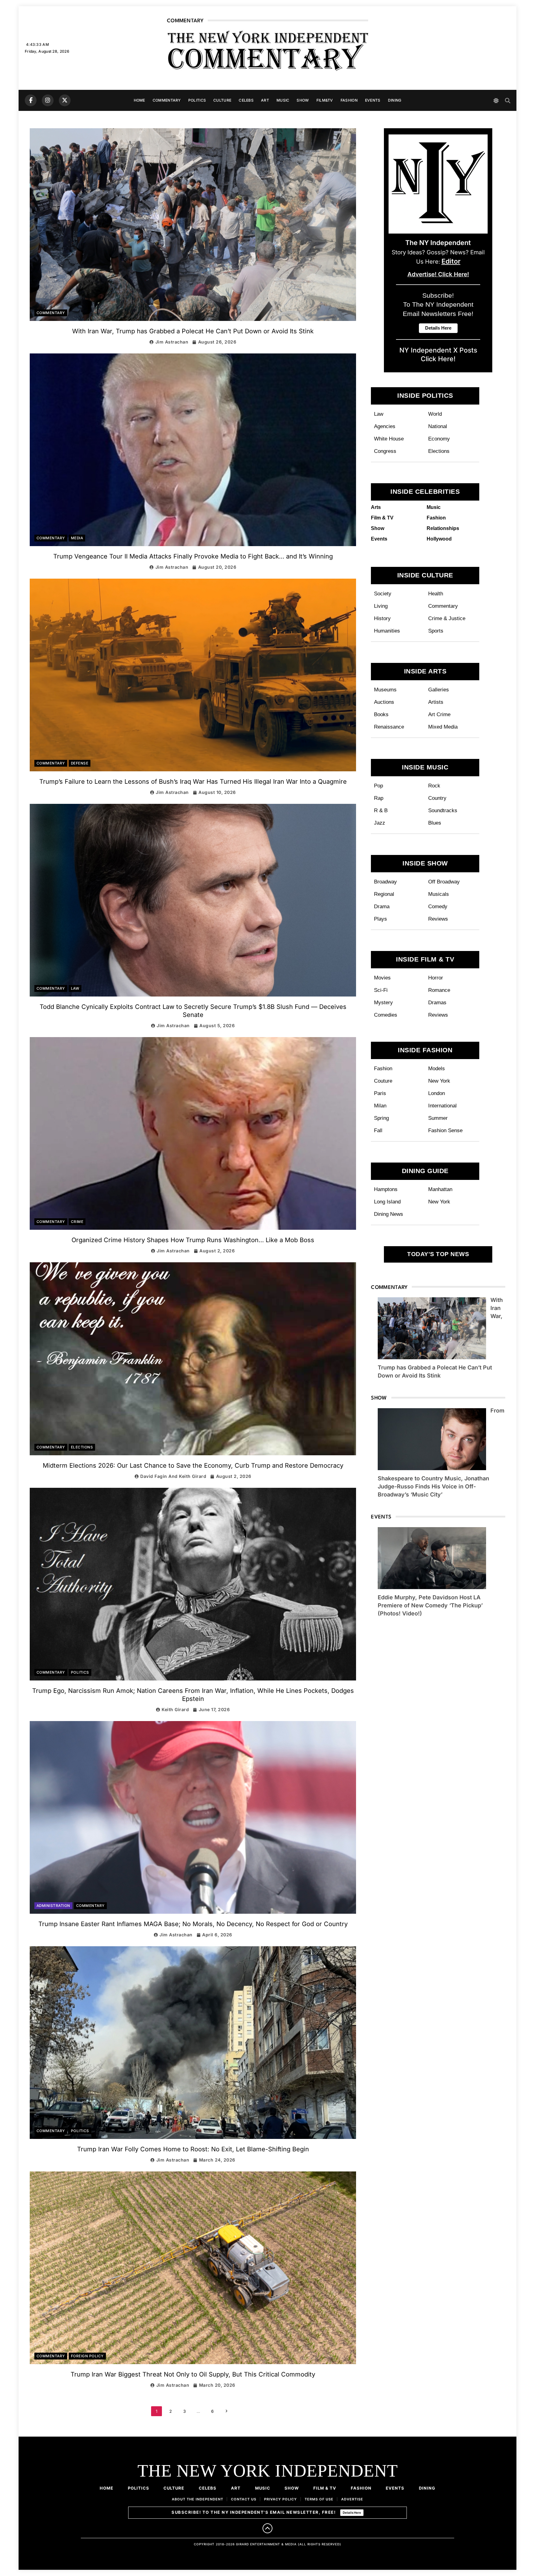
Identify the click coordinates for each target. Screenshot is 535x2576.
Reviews (438, 919)
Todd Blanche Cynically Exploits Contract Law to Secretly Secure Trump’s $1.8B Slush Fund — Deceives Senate (193, 1011)
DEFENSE (80, 763)
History (382, 618)
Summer (438, 1118)
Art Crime (439, 714)
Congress (385, 451)
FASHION (349, 100)
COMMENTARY (167, 100)
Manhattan (440, 1189)
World (435, 414)
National (438, 426)
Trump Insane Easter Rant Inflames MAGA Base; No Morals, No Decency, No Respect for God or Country (193, 1924)
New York (439, 1081)
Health (436, 594)
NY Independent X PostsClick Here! (438, 354)
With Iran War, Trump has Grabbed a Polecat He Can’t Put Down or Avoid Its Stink (193, 331)
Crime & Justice (447, 618)
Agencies (385, 426)
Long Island (387, 1202)
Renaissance (389, 727)
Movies (382, 978)
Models (437, 1068)
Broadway (385, 882)
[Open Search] (508, 101)
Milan (380, 1106)
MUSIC (283, 100)
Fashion (383, 1068)
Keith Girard (175, 1709)
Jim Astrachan (172, 342)
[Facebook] (31, 100)
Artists (436, 702)
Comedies (386, 1015)
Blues (435, 823)
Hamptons (386, 1189)
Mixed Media (443, 727)
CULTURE (222, 100)
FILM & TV (325, 2488)
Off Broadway (444, 882)
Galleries (439, 690)
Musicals (439, 894)
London (437, 1093)
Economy (439, 439)
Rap (379, 798)
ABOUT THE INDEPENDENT (198, 2499)
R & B (381, 810)
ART (265, 100)
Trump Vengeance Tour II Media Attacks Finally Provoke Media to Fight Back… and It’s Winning (193, 556)
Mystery (383, 1002)
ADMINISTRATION (53, 1906)
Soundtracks (443, 810)
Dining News (389, 1214)
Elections (439, 451)
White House (389, 439)
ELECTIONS (82, 1447)
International (442, 1106)
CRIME (77, 1222)
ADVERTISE (352, 2499)
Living (381, 606)
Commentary (443, 606)
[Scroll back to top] (267, 2528)
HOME (139, 100)
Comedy (438, 906)
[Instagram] (48, 100)
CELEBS (246, 100)
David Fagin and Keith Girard (173, 1476)
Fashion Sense (445, 1130)
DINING (395, 100)
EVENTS (373, 100)
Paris (380, 1093)
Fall (378, 1130)
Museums (385, 690)
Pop (378, 786)
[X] (65, 100)
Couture (383, 1081)
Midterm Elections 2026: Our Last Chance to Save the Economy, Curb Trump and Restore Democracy (193, 1465)
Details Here (352, 2512)
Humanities (387, 631)
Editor (451, 261)
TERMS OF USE (319, 2499)
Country (437, 798)
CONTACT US (244, 2499)
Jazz (380, 823)
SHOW (303, 100)
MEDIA (77, 538)
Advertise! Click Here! (438, 274)
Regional (384, 894)
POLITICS (197, 100)
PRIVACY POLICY (281, 2499)
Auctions (384, 702)
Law (379, 414)
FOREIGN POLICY (87, 2356)
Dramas (437, 1002)
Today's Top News (438, 1254)
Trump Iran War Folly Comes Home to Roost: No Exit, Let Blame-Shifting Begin (193, 2149)
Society (383, 594)
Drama (382, 906)
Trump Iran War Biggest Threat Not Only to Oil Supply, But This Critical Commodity (193, 2374)
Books (381, 714)
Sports (436, 631)
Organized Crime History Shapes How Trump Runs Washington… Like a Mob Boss (193, 1240)
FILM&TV (325, 100)
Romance (439, 990)
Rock (434, 786)
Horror (436, 978)
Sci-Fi (381, 990)
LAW (75, 988)
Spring (381, 1118)
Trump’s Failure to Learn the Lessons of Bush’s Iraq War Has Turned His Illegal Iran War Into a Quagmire (193, 782)
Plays (381, 919)
